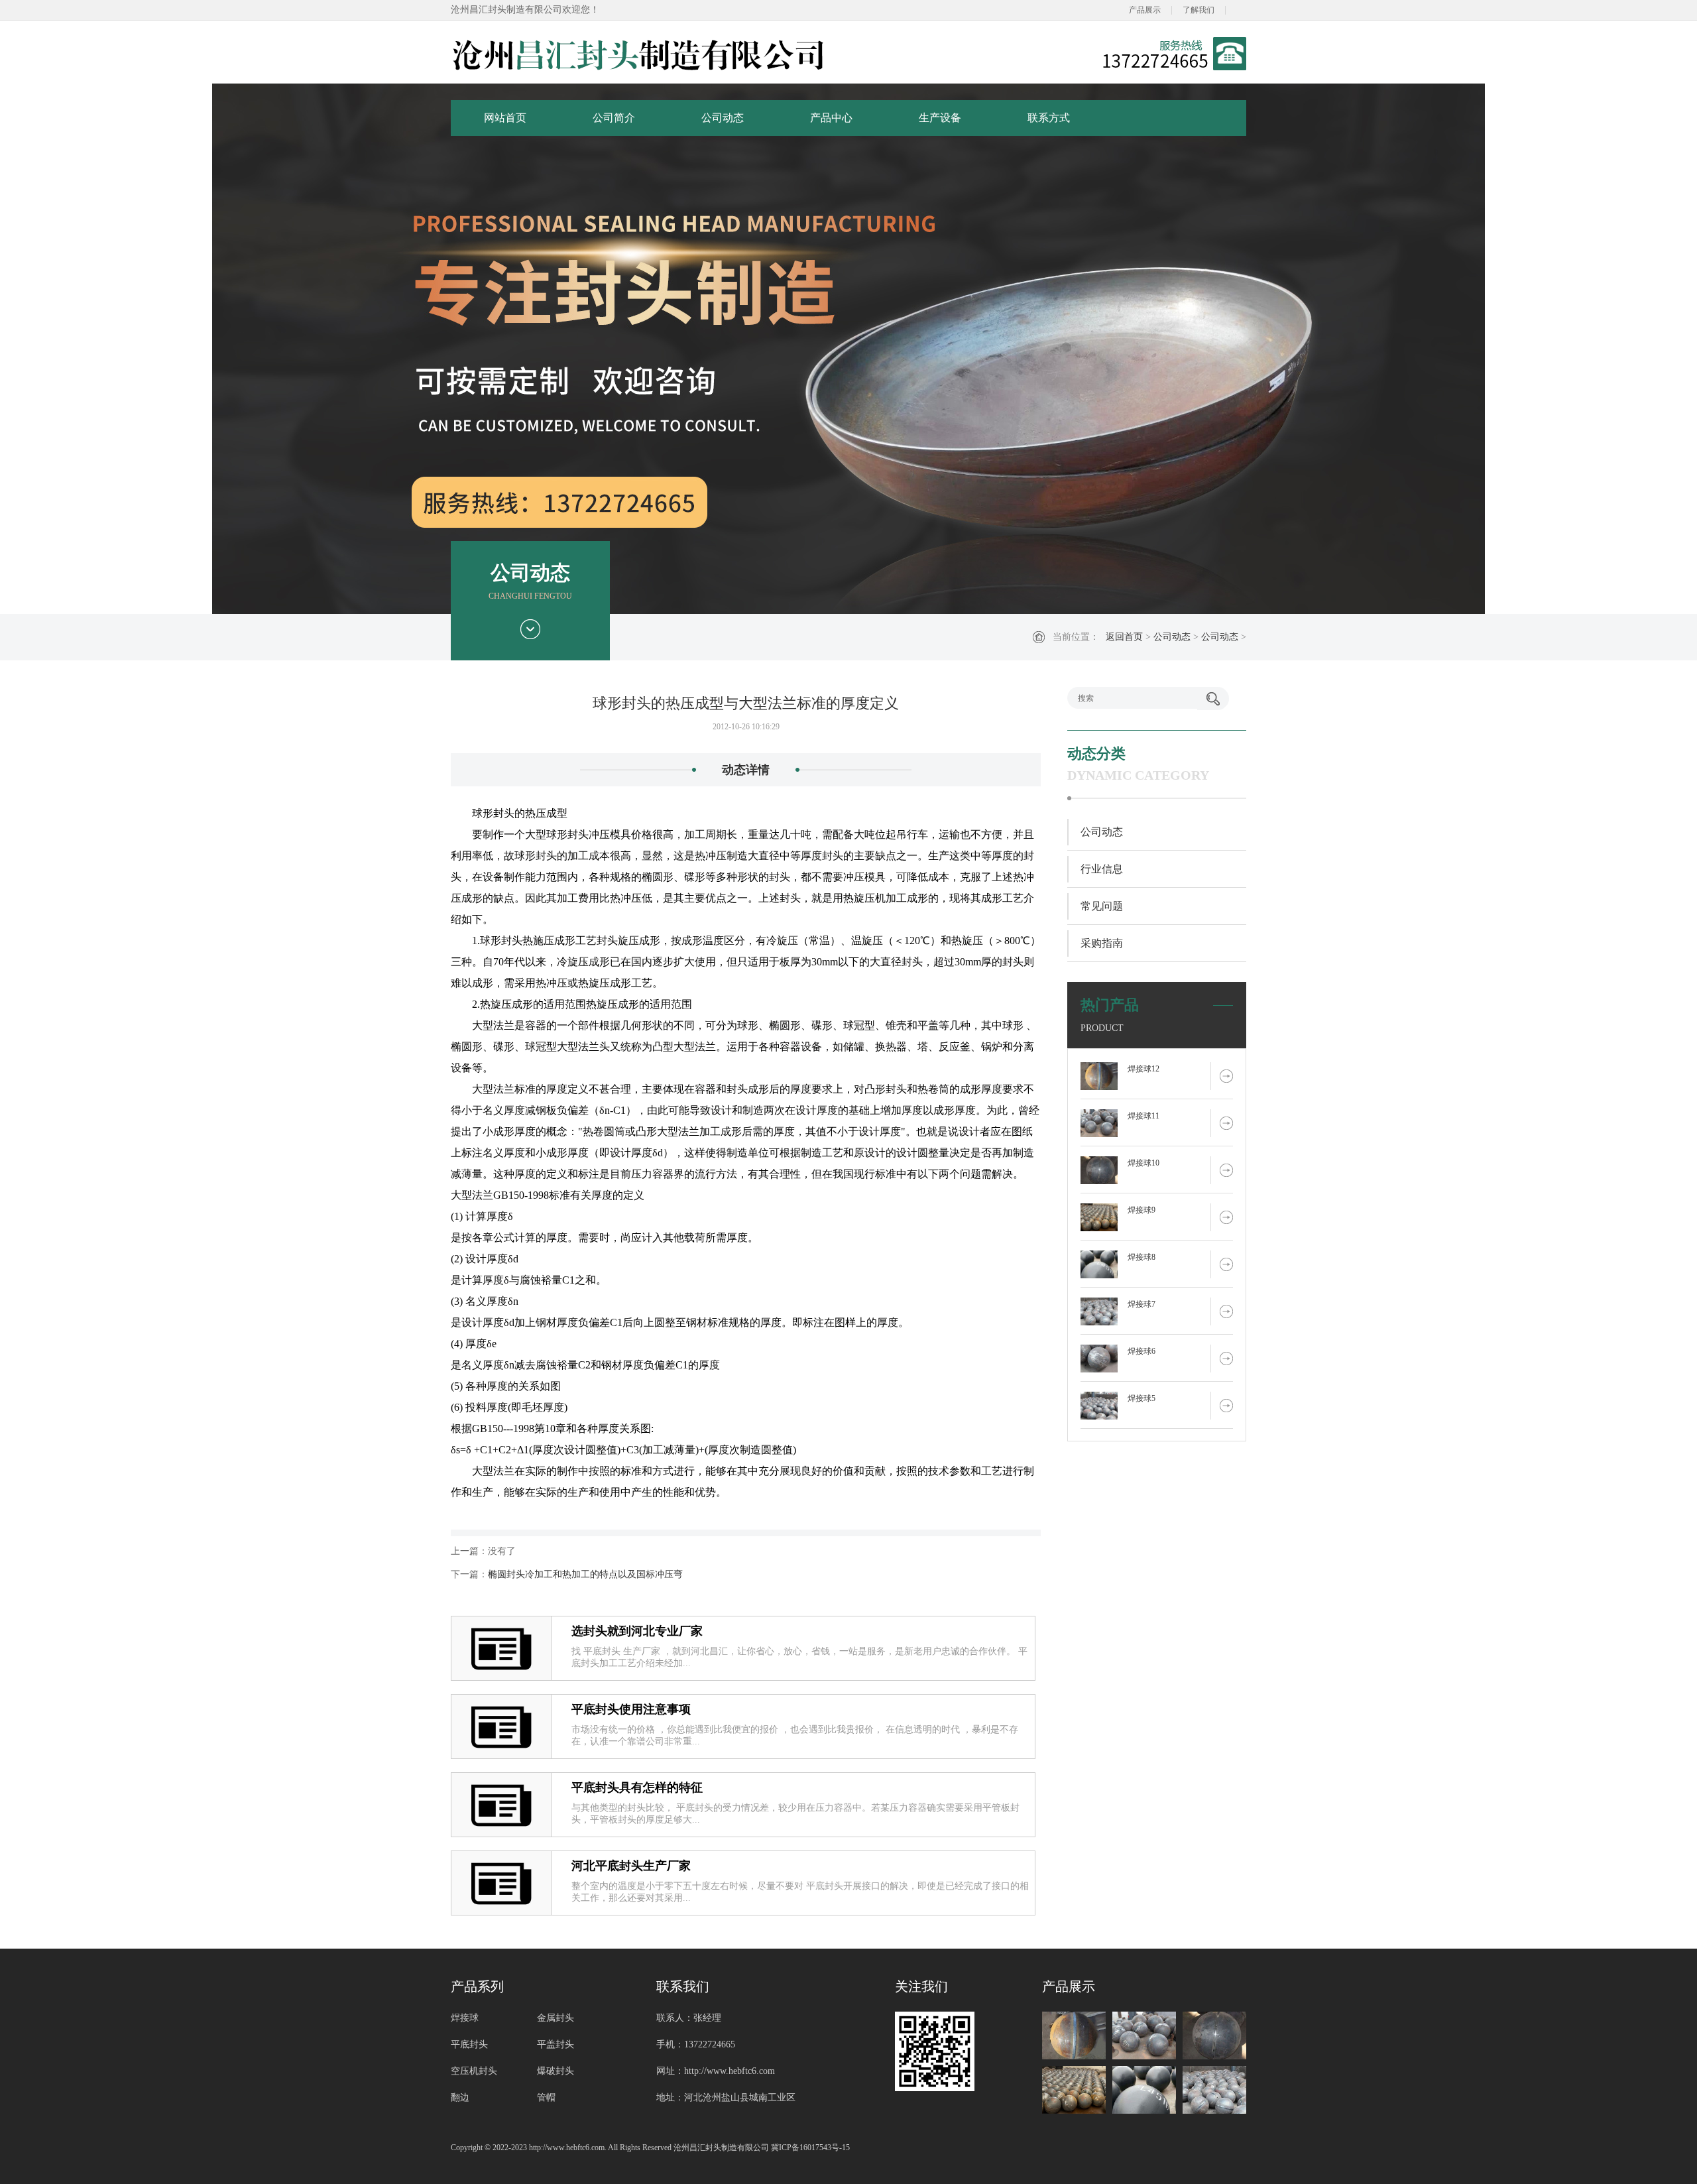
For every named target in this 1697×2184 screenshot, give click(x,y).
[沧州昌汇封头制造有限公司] (639, 54)
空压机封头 (474, 2071)
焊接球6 (1141, 1351)
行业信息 (1102, 869)
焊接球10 (1143, 1163)
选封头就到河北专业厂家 (637, 1631)
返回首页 (1124, 637)
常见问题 (1102, 906)
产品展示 (1145, 10)
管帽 (546, 2097)
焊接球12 (1143, 1069)
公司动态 (723, 118)
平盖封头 (556, 2044)
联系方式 (1049, 118)
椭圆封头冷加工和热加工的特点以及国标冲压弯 (585, 1574)
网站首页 (505, 118)
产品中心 (831, 118)
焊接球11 (1143, 1116)
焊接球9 (1141, 1210)
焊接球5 (1141, 1398)
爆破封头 (556, 2071)
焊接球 (465, 2018)
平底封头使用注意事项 (631, 1709)
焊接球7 (1141, 1304)
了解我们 (1199, 10)
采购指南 (1102, 943)
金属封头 (556, 2018)
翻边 (460, 2097)
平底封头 (469, 2044)
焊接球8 (1141, 1257)
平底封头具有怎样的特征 (637, 1788)
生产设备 (940, 118)
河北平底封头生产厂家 (631, 1866)
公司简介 (614, 118)
